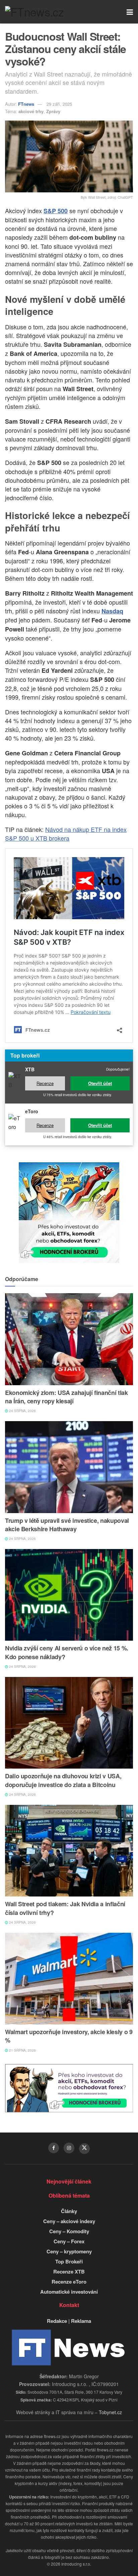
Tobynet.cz (110, 2412)
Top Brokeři (69, 2261)
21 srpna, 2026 (22, 2050)
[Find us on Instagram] (69, 2148)
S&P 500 (56, 211)
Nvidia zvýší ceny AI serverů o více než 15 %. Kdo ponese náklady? (67, 1652)
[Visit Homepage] (34, 12)
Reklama (81, 2321)
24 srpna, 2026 (22, 1411)
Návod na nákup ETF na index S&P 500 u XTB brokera (66, 834)
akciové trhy (31, 111)
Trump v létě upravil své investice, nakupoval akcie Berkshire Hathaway (67, 1525)
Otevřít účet (100, 1083)
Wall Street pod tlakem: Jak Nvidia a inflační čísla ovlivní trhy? (65, 1908)
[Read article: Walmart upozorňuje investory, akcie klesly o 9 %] (69, 1979)
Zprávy (53, 111)
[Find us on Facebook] (54, 2148)
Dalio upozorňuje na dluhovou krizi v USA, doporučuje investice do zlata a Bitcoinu (63, 1780)
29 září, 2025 (59, 104)
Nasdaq (112, 611)
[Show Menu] (130, 12)
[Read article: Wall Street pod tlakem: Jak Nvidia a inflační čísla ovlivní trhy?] (69, 1851)
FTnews (26, 104)
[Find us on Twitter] (84, 2149)
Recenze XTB (69, 2271)
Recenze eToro (69, 2282)
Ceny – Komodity (69, 2231)
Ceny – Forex (69, 2241)
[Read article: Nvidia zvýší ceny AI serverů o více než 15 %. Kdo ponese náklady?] (69, 1595)
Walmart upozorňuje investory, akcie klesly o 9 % (69, 2036)
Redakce (57, 2321)
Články (69, 2211)
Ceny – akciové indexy (69, 2221)
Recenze (45, 1083)
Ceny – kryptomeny (69, 2251)
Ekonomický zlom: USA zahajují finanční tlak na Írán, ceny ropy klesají (66, 1397)
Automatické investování (69, 2292)
